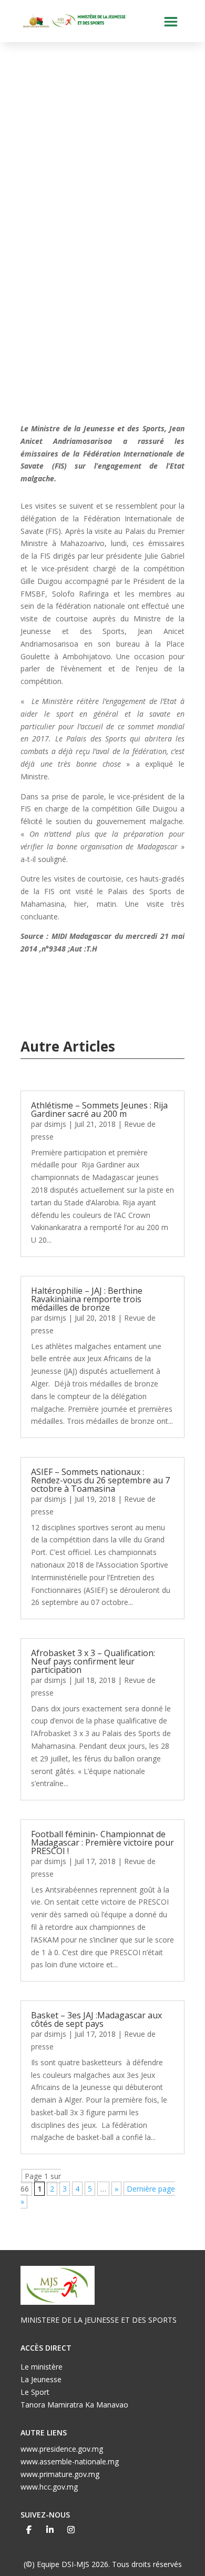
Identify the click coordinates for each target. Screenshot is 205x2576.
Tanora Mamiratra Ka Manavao (74, 2405)
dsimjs (55, 1124)
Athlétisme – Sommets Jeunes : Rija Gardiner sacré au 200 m (99, 1109)
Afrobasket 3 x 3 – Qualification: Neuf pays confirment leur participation (93, 1661)
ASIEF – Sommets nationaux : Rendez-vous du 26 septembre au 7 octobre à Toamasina (100, 1480)
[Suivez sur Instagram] (71, 2530)
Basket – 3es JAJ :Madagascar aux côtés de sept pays (96, 2019)
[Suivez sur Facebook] (29, 2530)
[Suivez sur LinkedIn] (50, 2530)
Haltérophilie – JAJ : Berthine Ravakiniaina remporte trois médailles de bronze (87, 1299)
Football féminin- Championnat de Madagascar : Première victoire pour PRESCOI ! (102, 1842)
